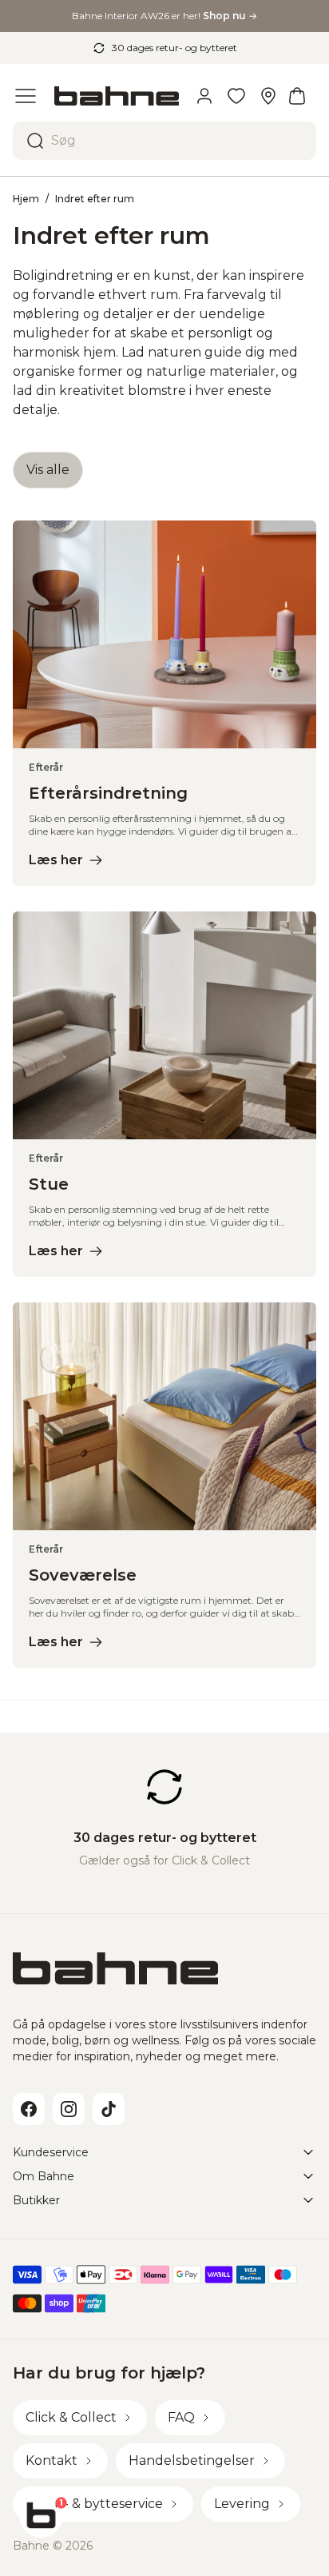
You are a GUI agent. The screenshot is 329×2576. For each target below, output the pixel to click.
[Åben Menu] (26, 96)
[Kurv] (297, 96)
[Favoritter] (236, 96)
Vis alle (48, 470)
